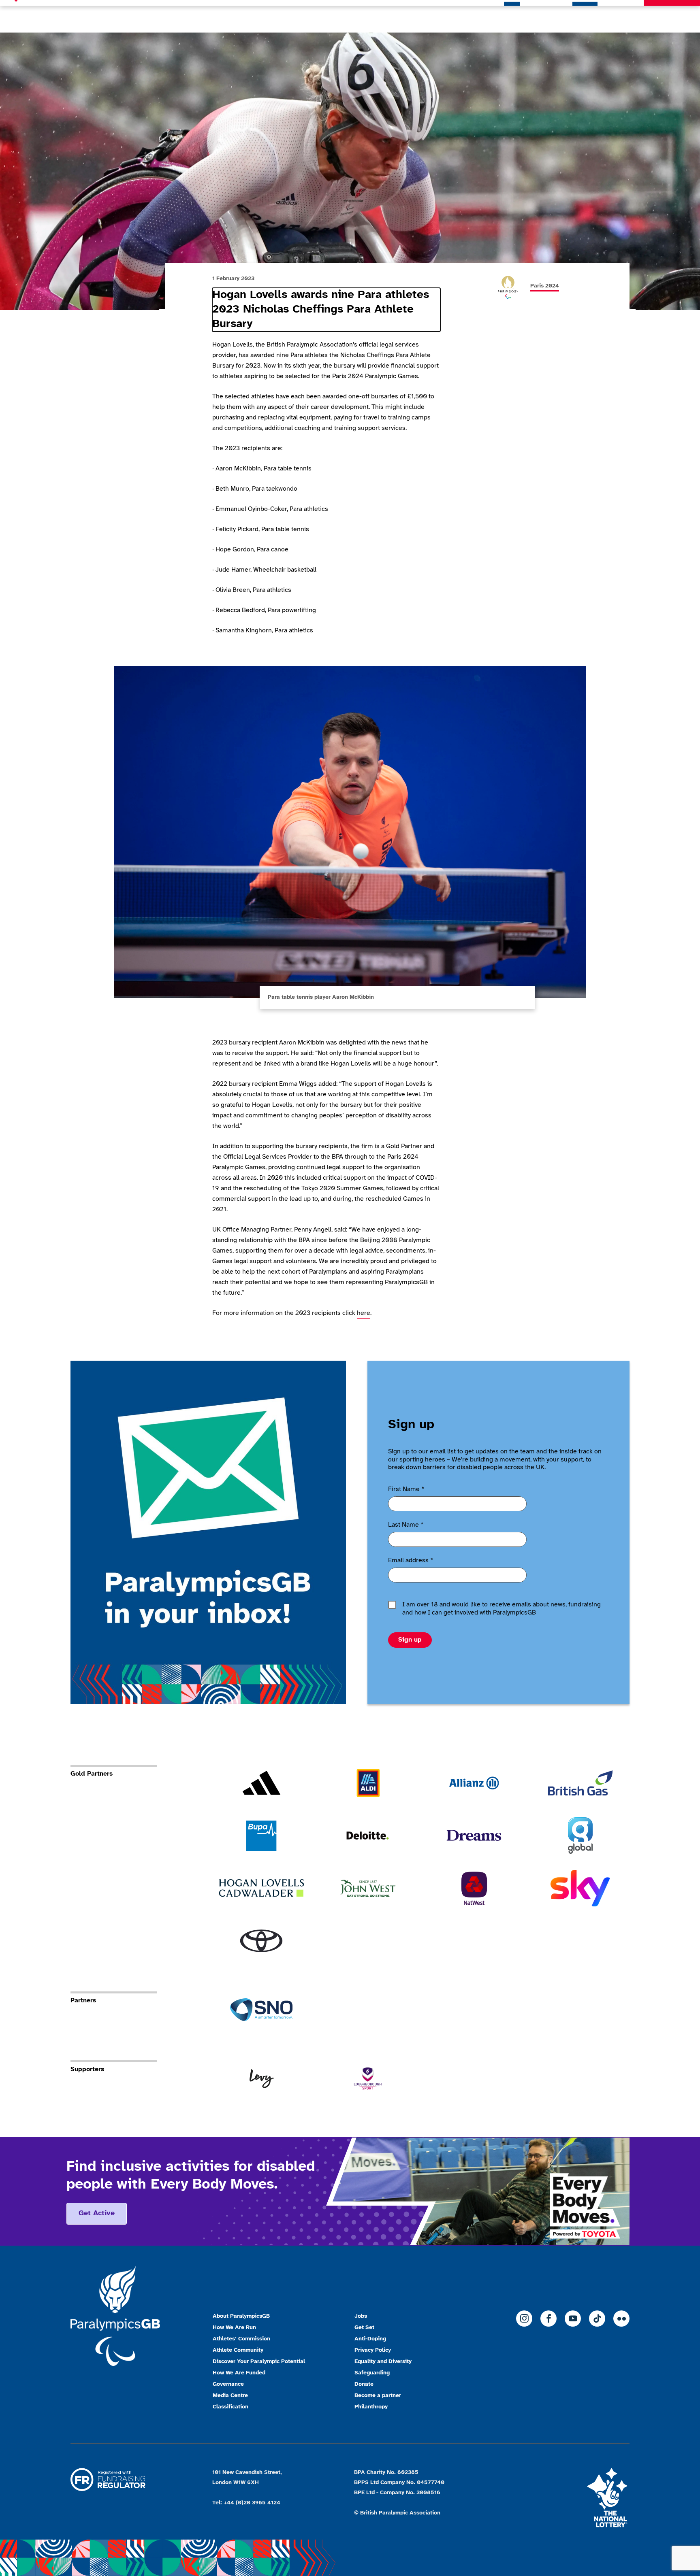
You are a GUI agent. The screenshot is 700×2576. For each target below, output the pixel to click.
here (364, 1313)
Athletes (585, 16)
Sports (546, 16)
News (512, 16)
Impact (625, 16)
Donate (672, 16)
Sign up (410, 1640)
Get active (97, 2213)
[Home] (70, 16)
